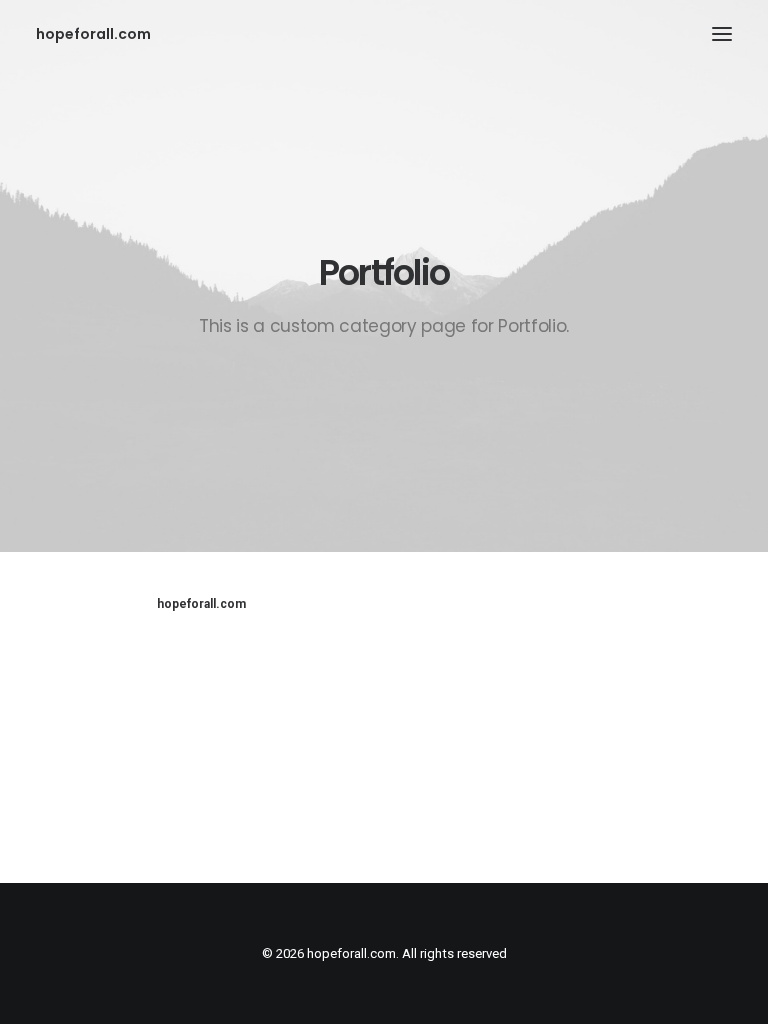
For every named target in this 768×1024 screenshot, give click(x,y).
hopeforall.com (201, 604)
